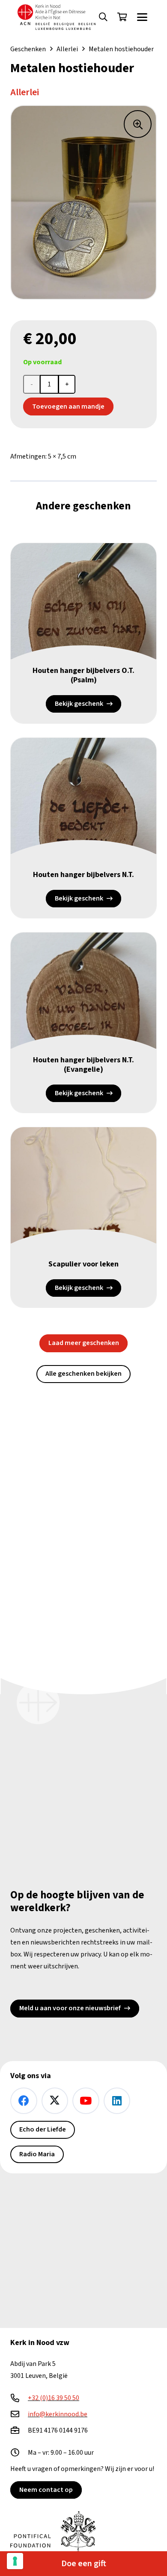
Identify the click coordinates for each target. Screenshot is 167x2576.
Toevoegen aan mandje (68, 406)
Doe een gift (84, 2564)
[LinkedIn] (117, 2101)
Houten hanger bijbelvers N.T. (83, 875)
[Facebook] (24, 2101)
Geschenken (28, 49)
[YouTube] (86, 2101)
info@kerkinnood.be (58, 2414)
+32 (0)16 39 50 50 (54, 2398)
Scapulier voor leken (83, 1264)
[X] (55, 2101)
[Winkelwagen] (122, 17)
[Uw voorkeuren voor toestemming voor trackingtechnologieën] (15, 2561)
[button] (103, 17)
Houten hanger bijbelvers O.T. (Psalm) (83, 675)
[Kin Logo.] (57, 17)
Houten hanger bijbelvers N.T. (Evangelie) (83, 1065)
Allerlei (67, 49)
